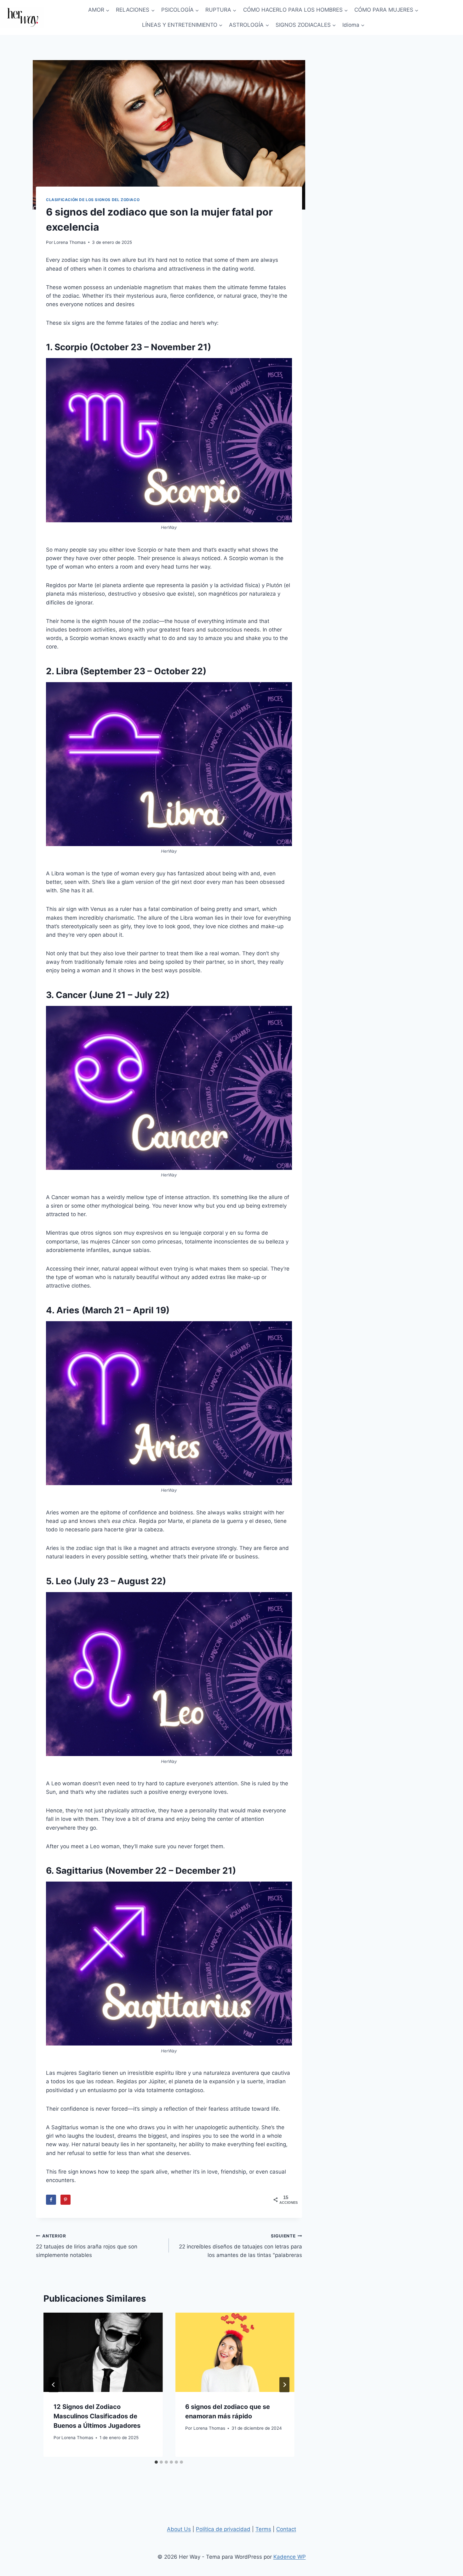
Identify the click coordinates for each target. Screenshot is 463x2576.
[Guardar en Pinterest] (66, 2200)
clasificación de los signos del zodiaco (93, 200)
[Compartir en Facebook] (51, 2200)
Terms (263, 2529)
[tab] (156, 2462)
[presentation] (103, 2352)
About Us (179, 2529)
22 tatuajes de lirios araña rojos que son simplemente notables (87, 2246)
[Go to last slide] (54, 2385)
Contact (286, 2529)
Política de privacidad (223, 2529)
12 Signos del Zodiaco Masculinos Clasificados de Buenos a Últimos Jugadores (97, 2416)
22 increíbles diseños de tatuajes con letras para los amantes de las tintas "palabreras (240, 2246)
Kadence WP (290, 2557)
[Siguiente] (284, 2385)
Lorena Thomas (70, 242)
